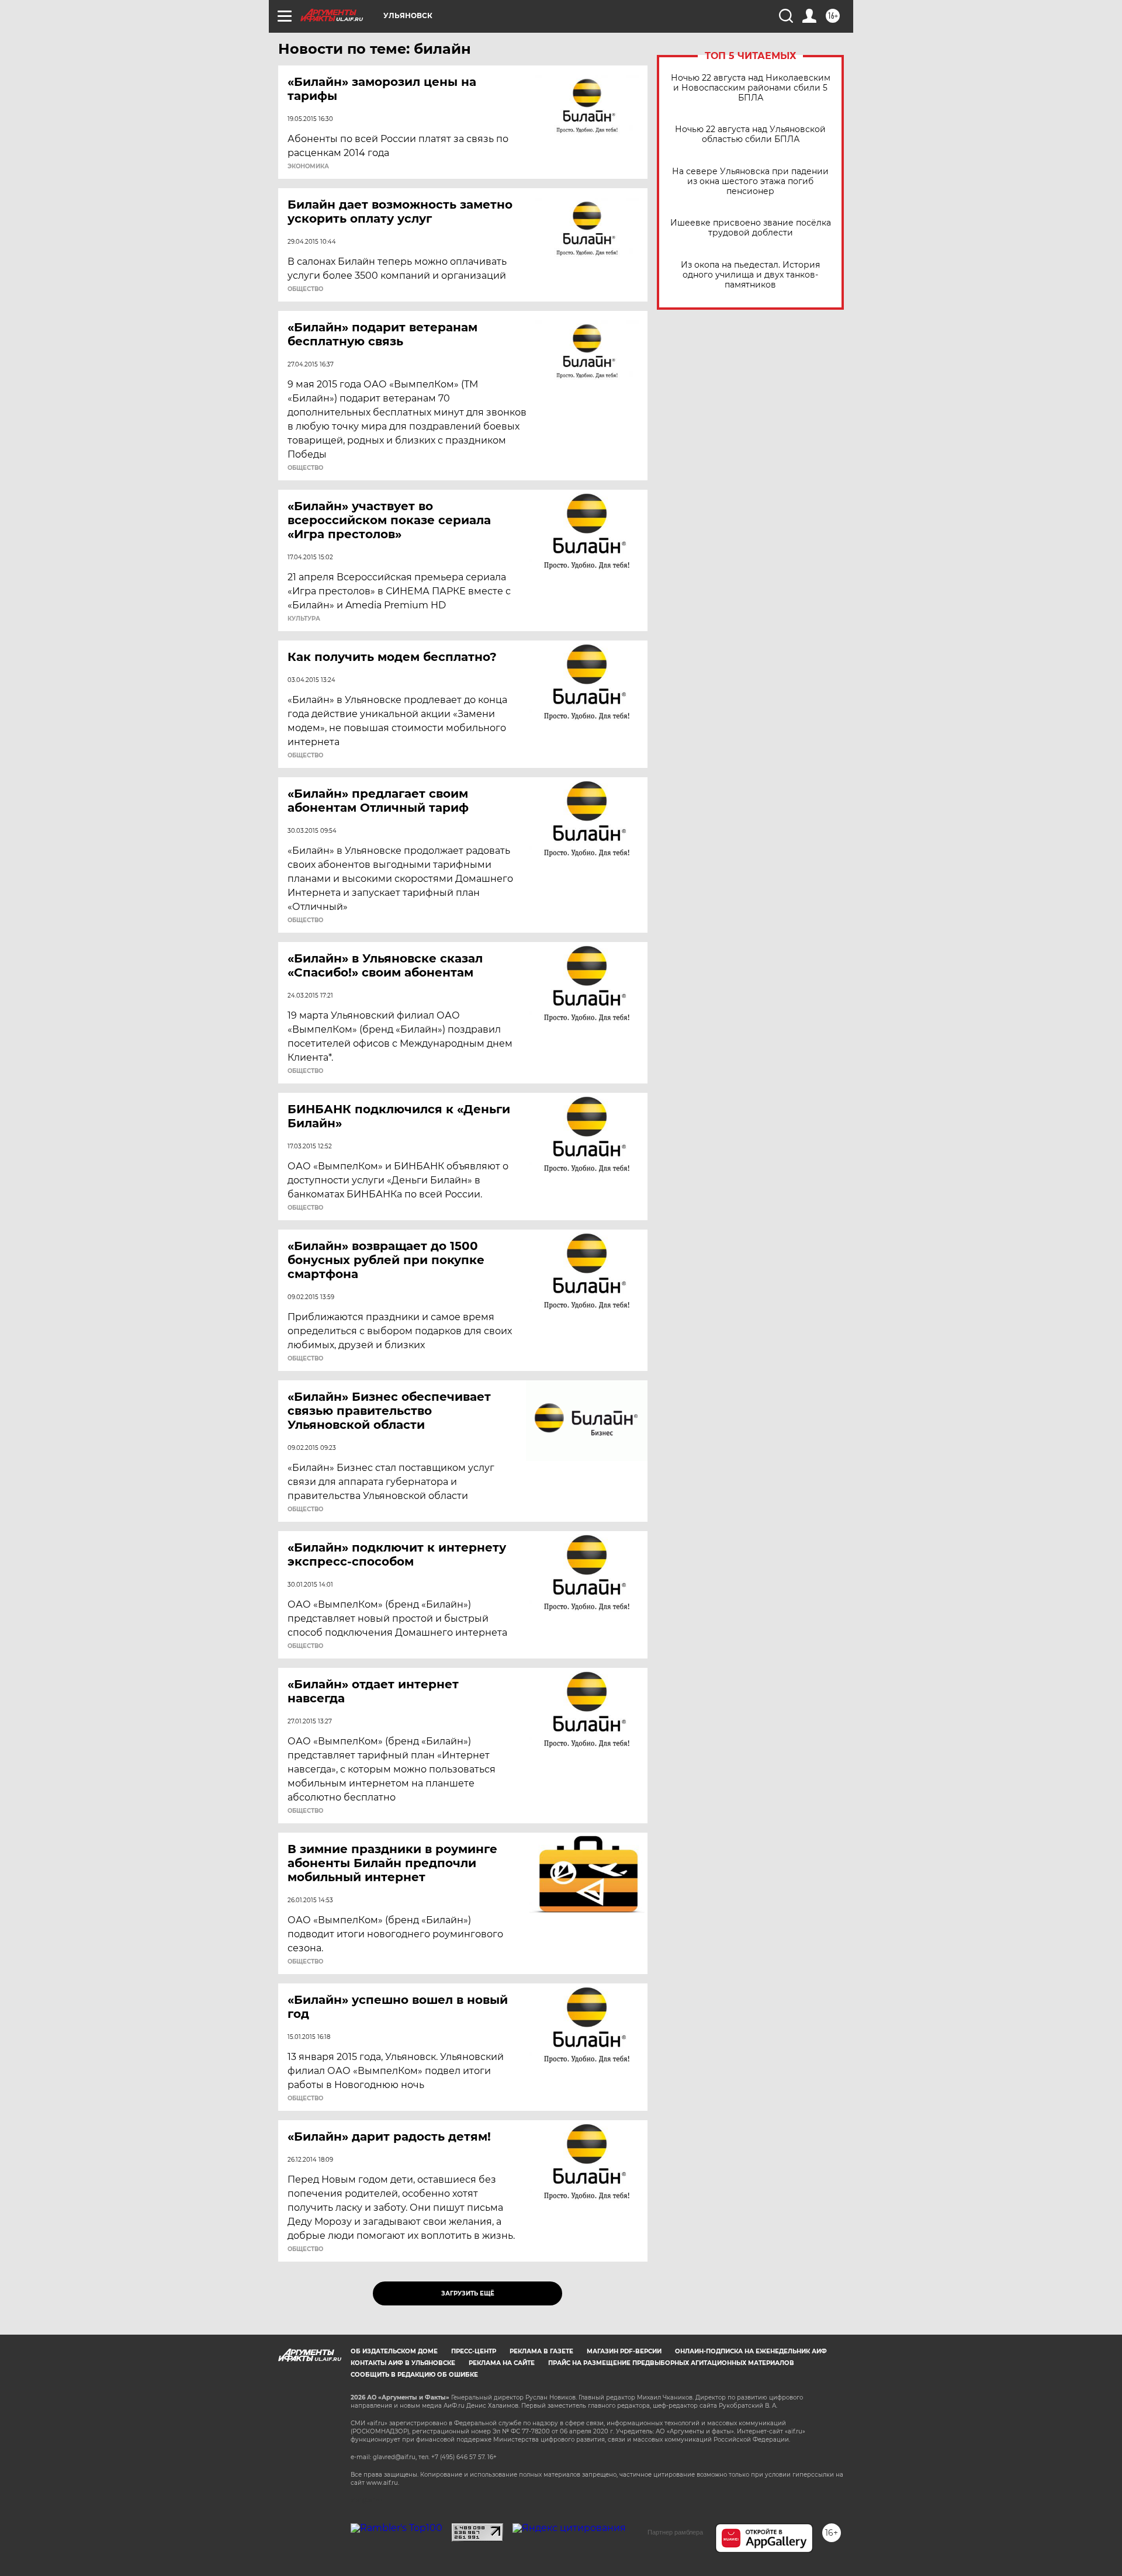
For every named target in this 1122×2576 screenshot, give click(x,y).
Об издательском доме (394, 2351)
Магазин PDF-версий (624, 2351)
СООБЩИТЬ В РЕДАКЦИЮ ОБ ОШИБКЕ (414, 2375)
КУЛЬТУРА (304, 619)
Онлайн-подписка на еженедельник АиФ (751, 2351)
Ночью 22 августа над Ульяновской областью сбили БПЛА (750, 134)
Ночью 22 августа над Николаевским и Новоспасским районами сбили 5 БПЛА (751, 88)
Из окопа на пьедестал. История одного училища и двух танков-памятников (750, 275)
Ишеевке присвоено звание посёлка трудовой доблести (751, 228)
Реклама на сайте (502, 2363)
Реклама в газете (541, 2351)
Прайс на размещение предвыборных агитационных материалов (671, 2363)
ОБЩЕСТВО (305, 289)
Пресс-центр (474, 2351)
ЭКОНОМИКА (308, 167)
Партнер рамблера (675, 2532)
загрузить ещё (468, 2293)
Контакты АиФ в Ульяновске (403, 2363)
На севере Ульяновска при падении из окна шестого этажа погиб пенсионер (750, 181)
